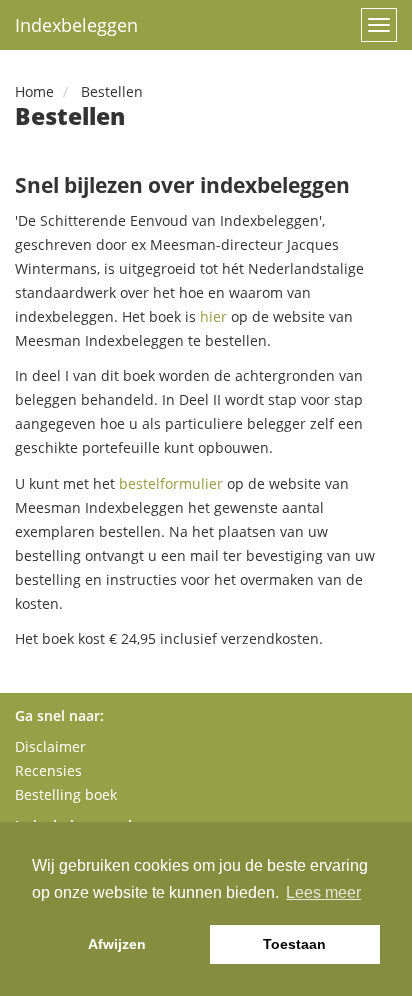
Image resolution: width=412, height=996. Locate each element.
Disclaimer (50, 746)
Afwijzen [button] (117, 944)
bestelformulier (171, 483)
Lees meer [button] (323, 892)
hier (213, 316)
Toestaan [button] (294, 944)
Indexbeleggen (76, 25)
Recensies (48, 770)
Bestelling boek (66, 794)
